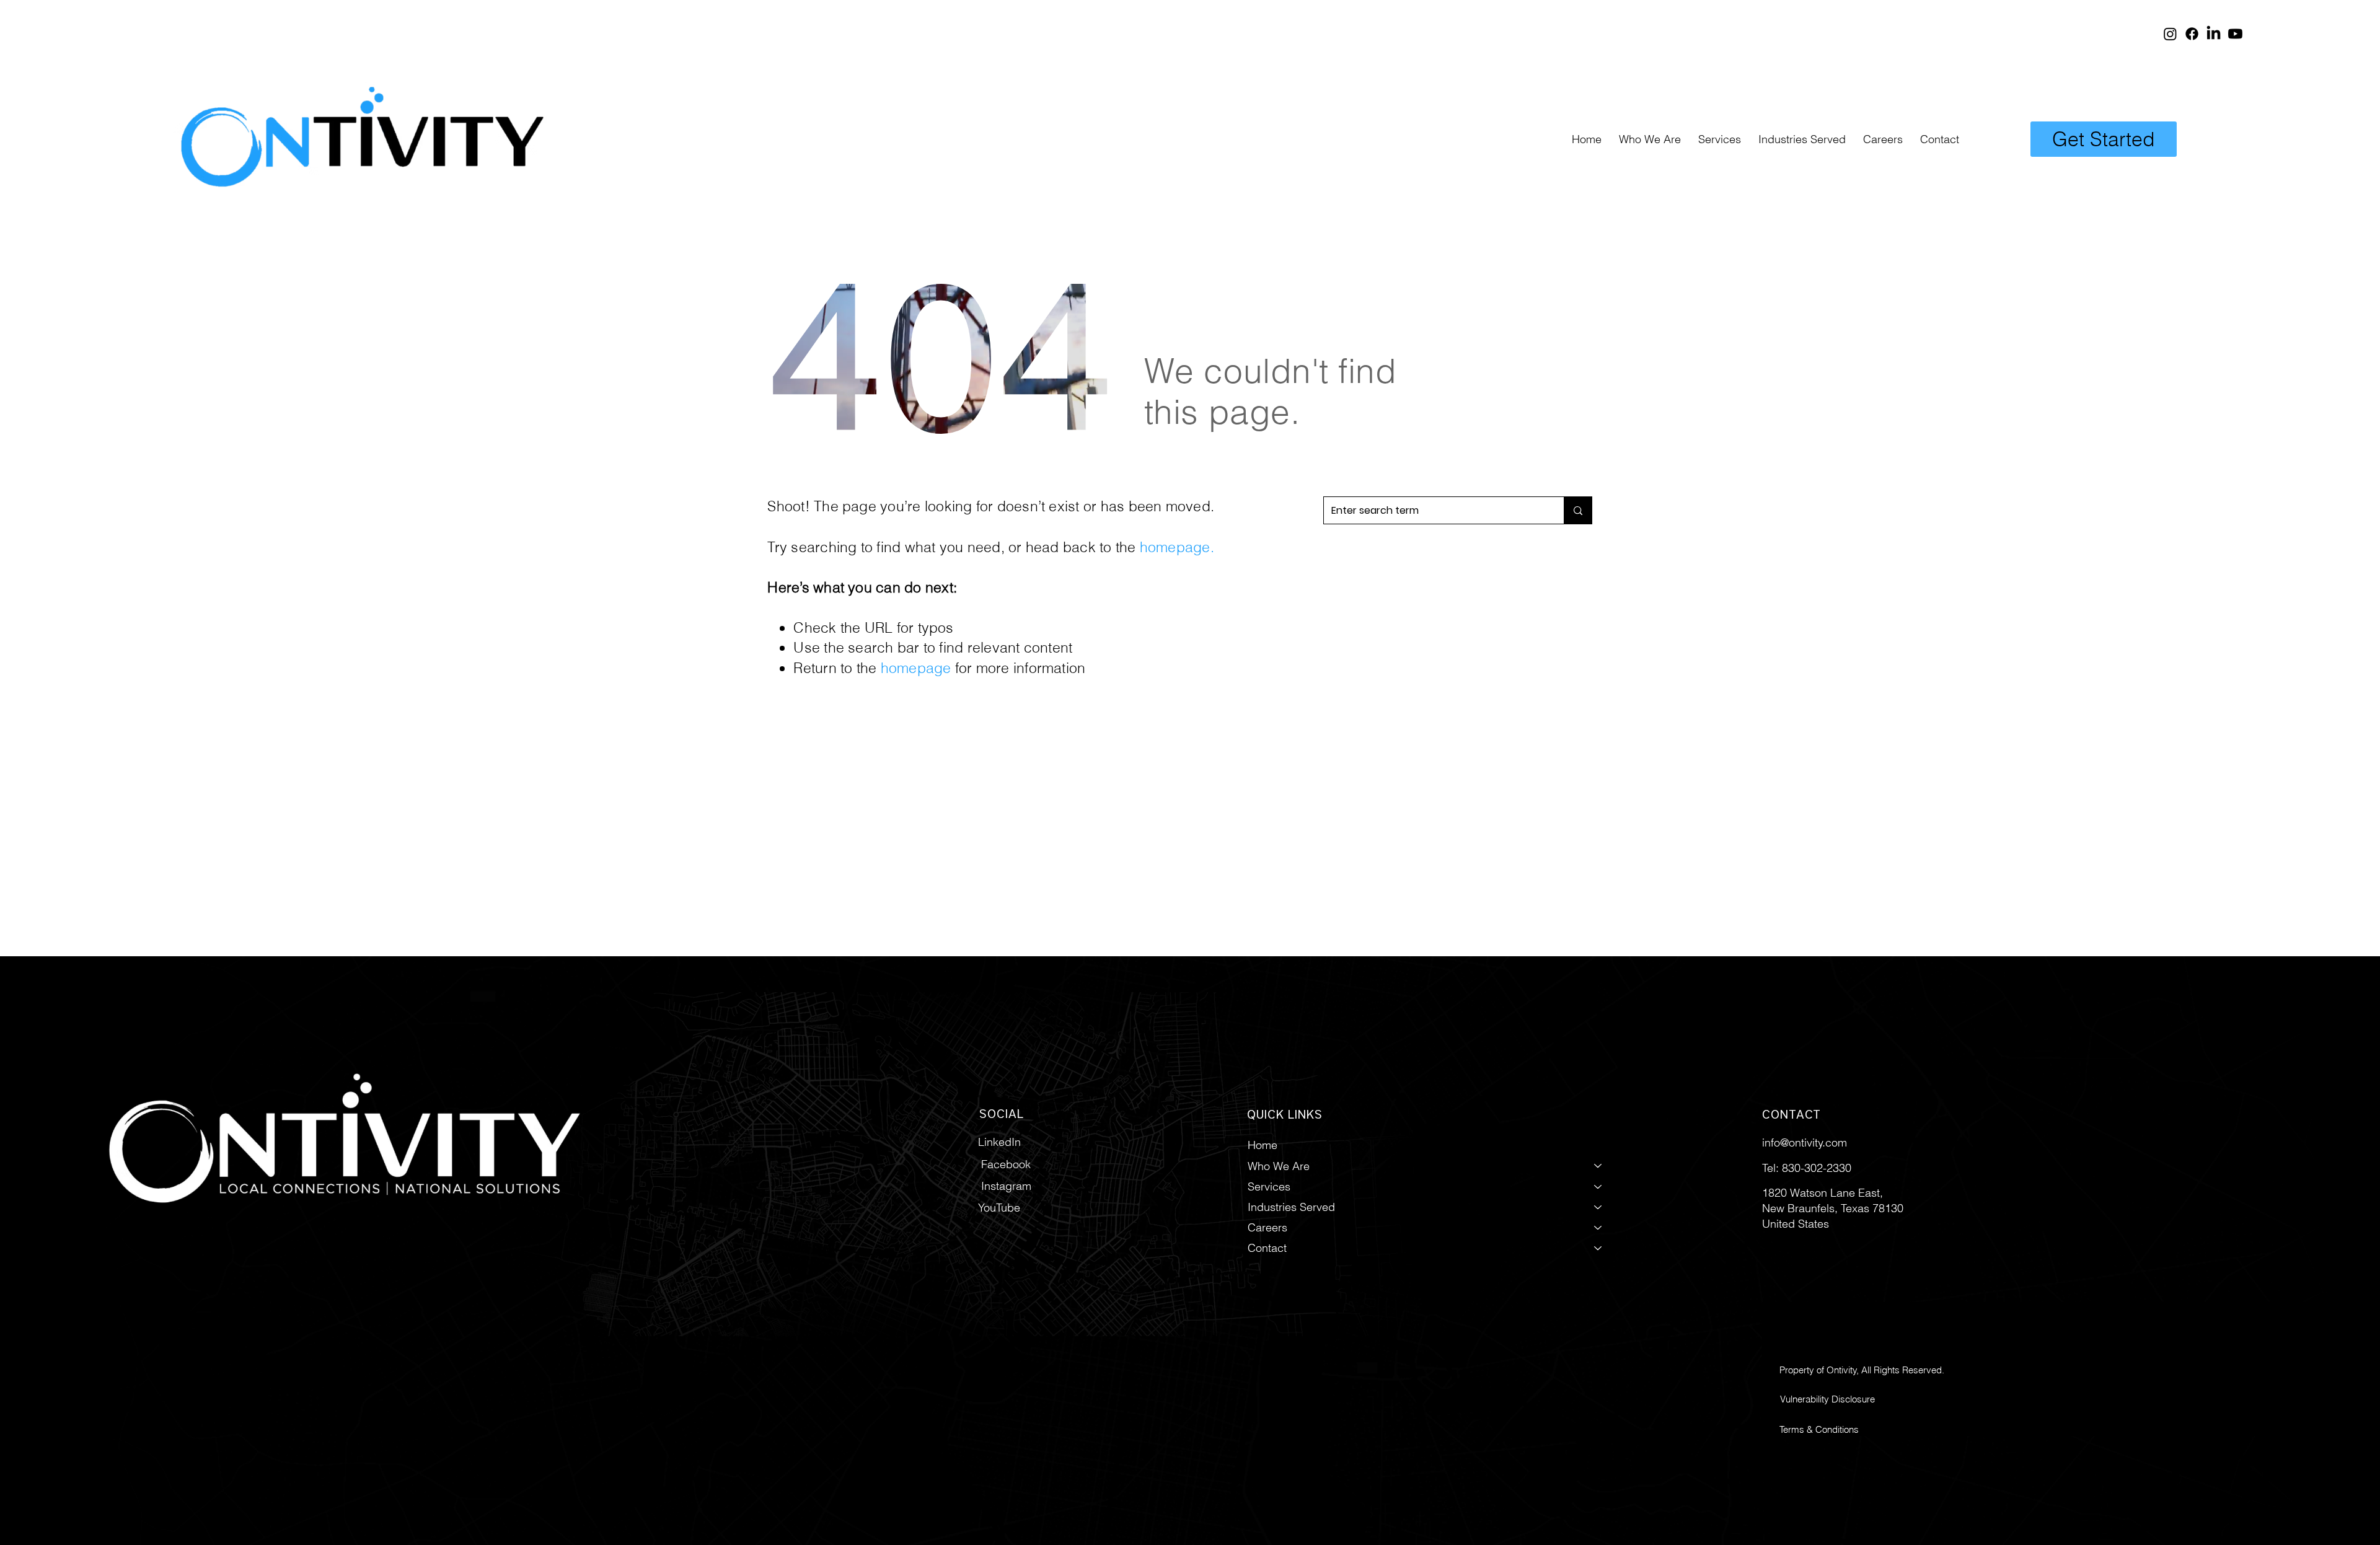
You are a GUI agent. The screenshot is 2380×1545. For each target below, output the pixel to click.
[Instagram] (2170, 34)
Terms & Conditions (1819, 1429)
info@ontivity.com (1805, 1142)
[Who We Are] (1598, 1166)
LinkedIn (999, 1142)
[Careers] (1598, 1227)
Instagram (1006, 1186)
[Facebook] (2192, 34)
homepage (1175, 547)
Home (1263, 1145)
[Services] (1598, 1186)
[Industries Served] (1598, 1207)
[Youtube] (2235, 34)
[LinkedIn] (2214, 34)
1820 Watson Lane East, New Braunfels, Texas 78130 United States (1833, 1208)
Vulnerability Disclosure (1827, 1399)
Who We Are (1279, 1166)
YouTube (999, 1208)
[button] (1720, 139)
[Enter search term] (1578, 510)
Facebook (1006, 1164)
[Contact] (1598, 1248)
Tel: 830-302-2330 (1807, 1168)
